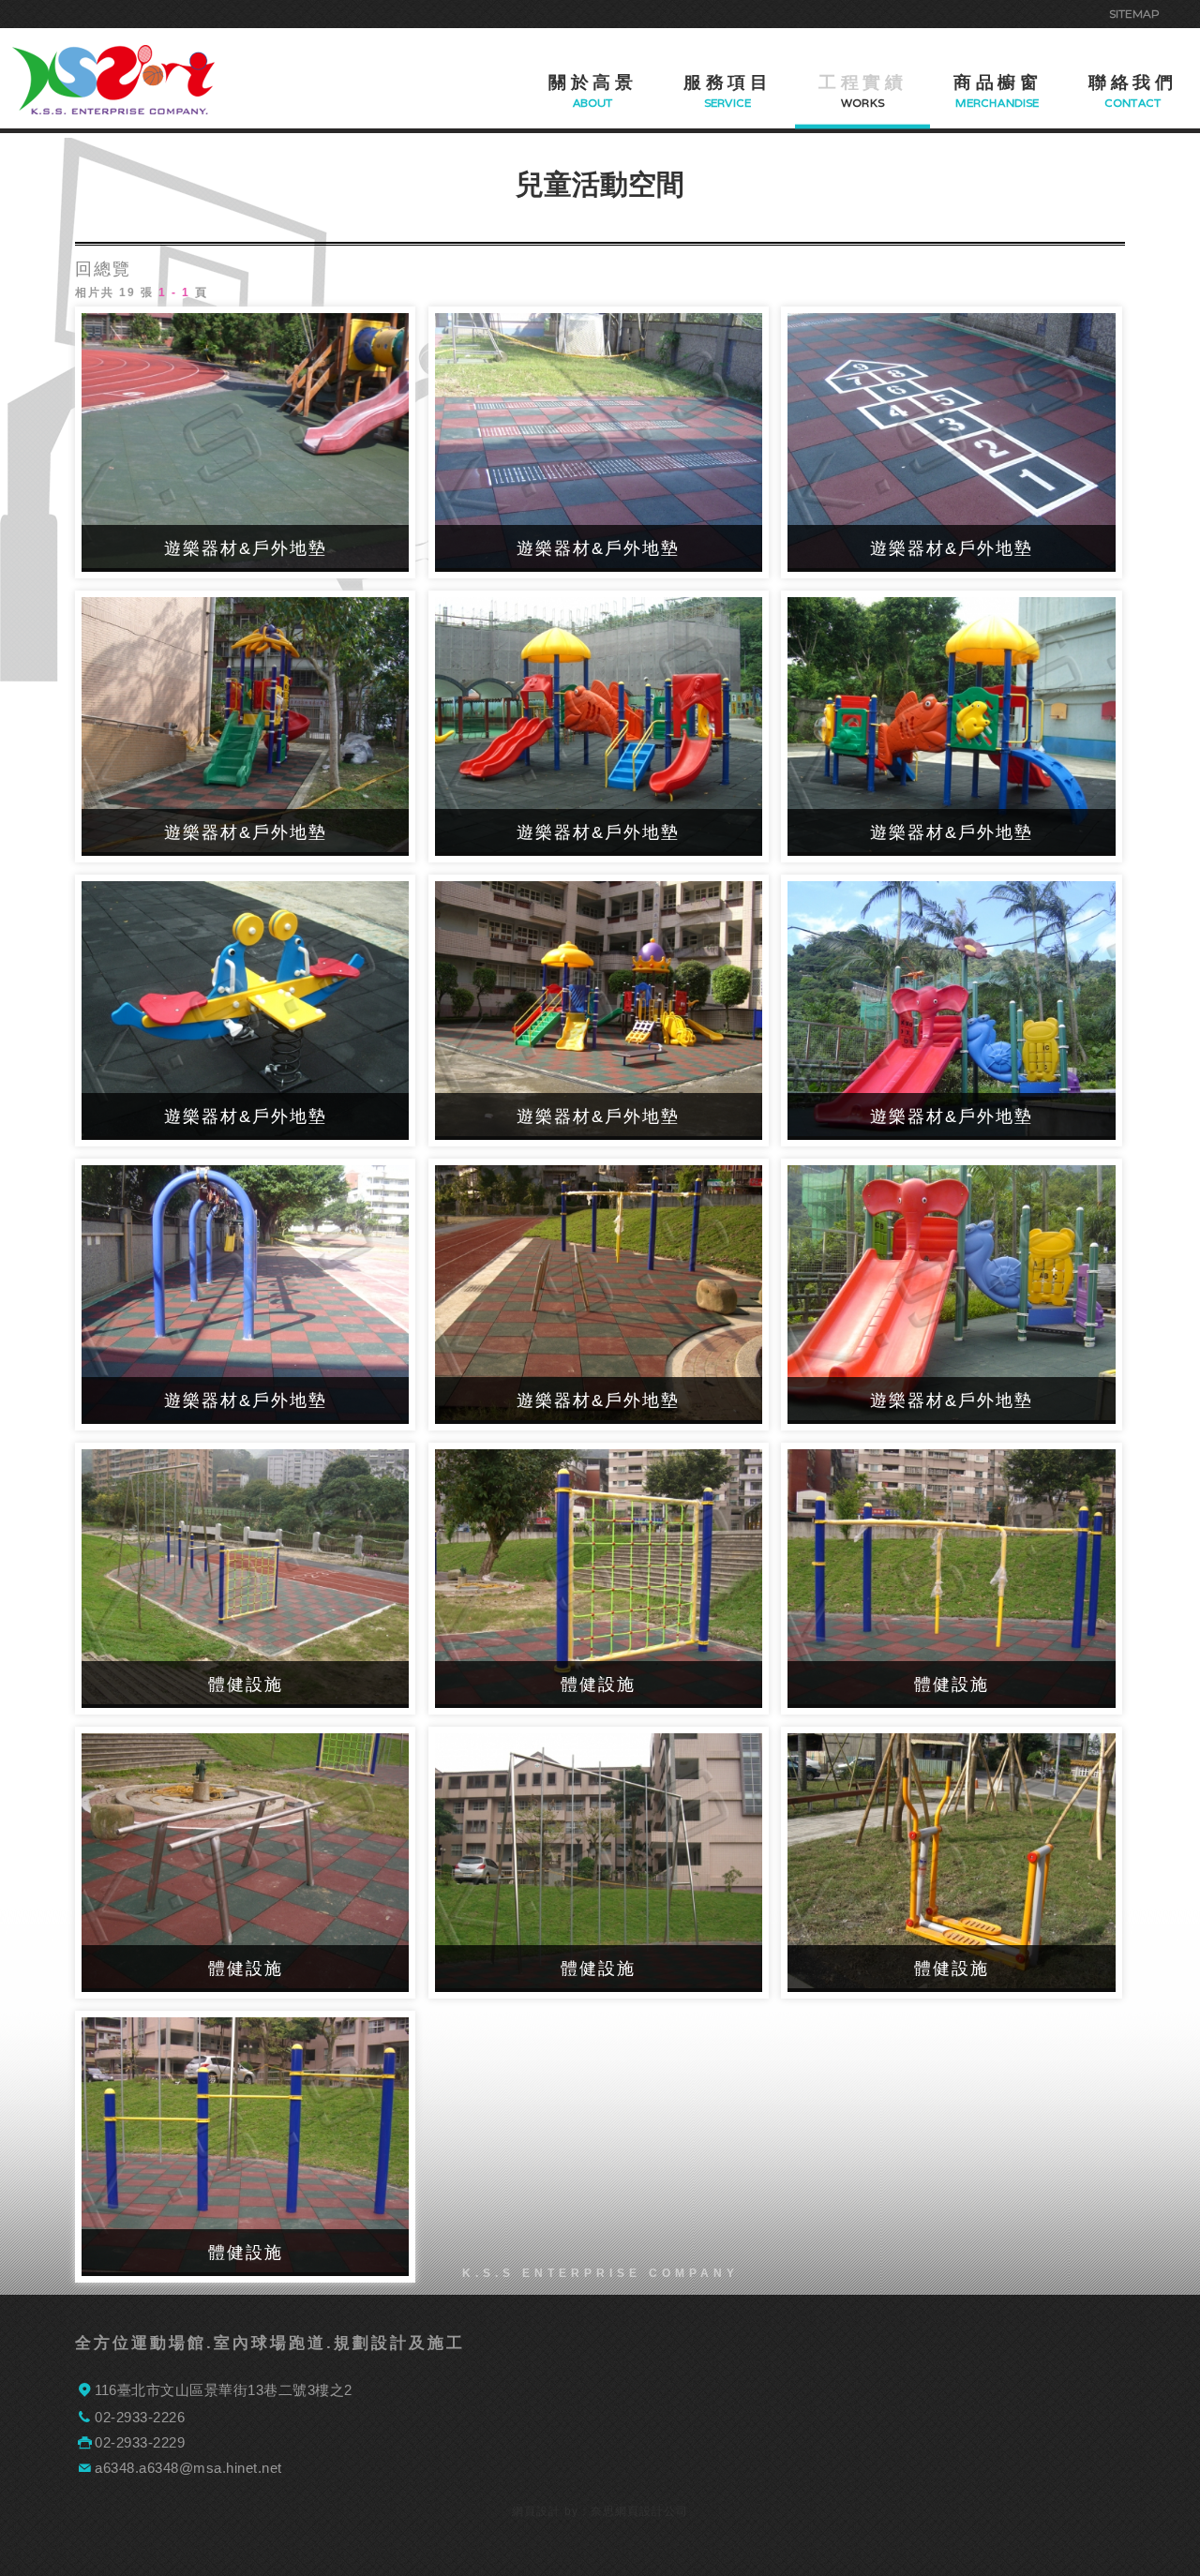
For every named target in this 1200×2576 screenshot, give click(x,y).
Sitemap (1134, 14)
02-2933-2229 (140, 2442)
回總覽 (103, 269)
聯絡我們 (1132, 82)
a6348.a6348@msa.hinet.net (188, 2468)
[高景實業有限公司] (113, 80)
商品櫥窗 (997, 82)
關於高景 (592, 82)
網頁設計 (536, 2511)
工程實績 (862, 82)
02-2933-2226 (140, 2417)
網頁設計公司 (652, 2511)
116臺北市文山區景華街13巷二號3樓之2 (224, 2390)
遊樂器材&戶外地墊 (246, 548)
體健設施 (246, 1685)
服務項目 (727, 82)
